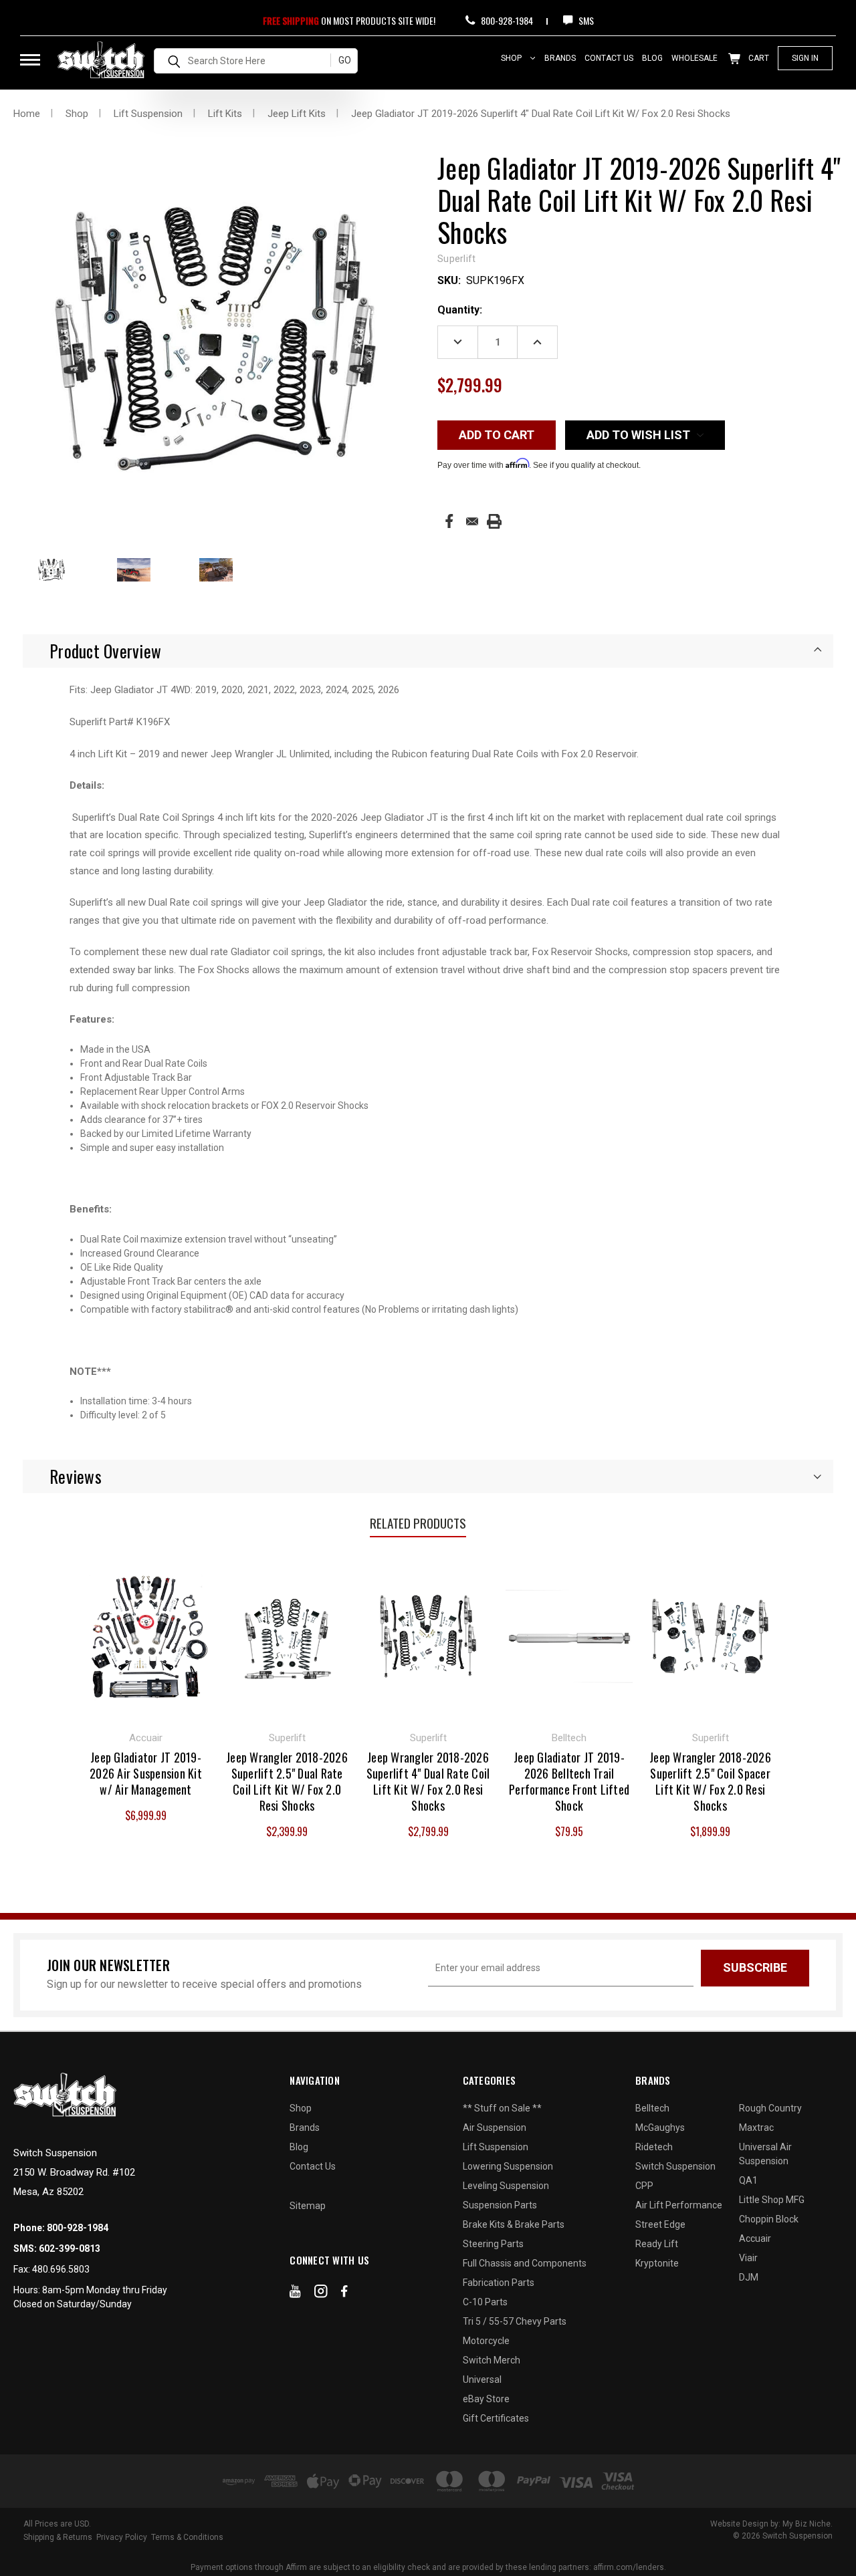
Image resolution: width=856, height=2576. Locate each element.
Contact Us (609, 58)
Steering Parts (493, 2244)
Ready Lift (657, 2244)
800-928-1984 (506, 20)
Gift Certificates (496, 2418)
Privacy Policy (122, 2537)
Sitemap (308, 2206)
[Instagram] (321, 2294)
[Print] (494, 521)
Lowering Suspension (508, 2166)
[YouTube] (295, 2294)
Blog (652, 58)
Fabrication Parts (499, 2283)
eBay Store (486, 2399)
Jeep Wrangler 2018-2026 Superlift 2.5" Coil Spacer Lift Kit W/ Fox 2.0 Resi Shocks (710, 1781)
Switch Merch (492, 2360)
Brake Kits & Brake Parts (514, 2224)
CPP (644, 2186)
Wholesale (694, 58)
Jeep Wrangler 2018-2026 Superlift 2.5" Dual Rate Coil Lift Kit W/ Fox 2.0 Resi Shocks (287, 1781)
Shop (512, 58)
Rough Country (770, 2108)
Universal (482, 2379)
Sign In (805, 58)
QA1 (748, 2180)
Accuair (755, 2238)
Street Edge (660, 2224)
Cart (758, 58)
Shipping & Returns (58, 2537)
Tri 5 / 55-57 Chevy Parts (515, 2321)
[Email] (472, 521)
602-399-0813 (70, 2248)
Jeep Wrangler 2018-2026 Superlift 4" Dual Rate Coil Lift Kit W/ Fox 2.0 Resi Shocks (428, 1781)
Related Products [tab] (418, 1523)
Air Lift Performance (679, 2205)
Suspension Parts (500, 2205)
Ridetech (654, 2147)
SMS (585, 20)
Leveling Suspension (506, 2186)
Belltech (652, 2108)
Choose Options (287, 1636)
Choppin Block (769, 2219)
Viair (748, 2258)
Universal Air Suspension (765, 2154)
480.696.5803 (61, 2269)
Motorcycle (486, 2341)
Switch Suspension (675, 2166)
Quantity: (460, 310)
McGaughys (660, 2128)
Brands (560, 58)
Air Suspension (495, 2128)
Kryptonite (657, 2263)
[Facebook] (449, 521)
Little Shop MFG (772, 2200)
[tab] (428, 651)
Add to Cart (146, 1636)
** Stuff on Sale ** (502, 2108)
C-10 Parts (485, 2302)
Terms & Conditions (187, 2537)
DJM (749, 2277)
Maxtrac (756, 2128)
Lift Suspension (496, 2147)
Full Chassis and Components (525, 2263)
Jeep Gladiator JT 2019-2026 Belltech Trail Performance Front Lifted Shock (569, 1781)
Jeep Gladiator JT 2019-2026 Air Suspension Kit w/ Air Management (146, 1773)
